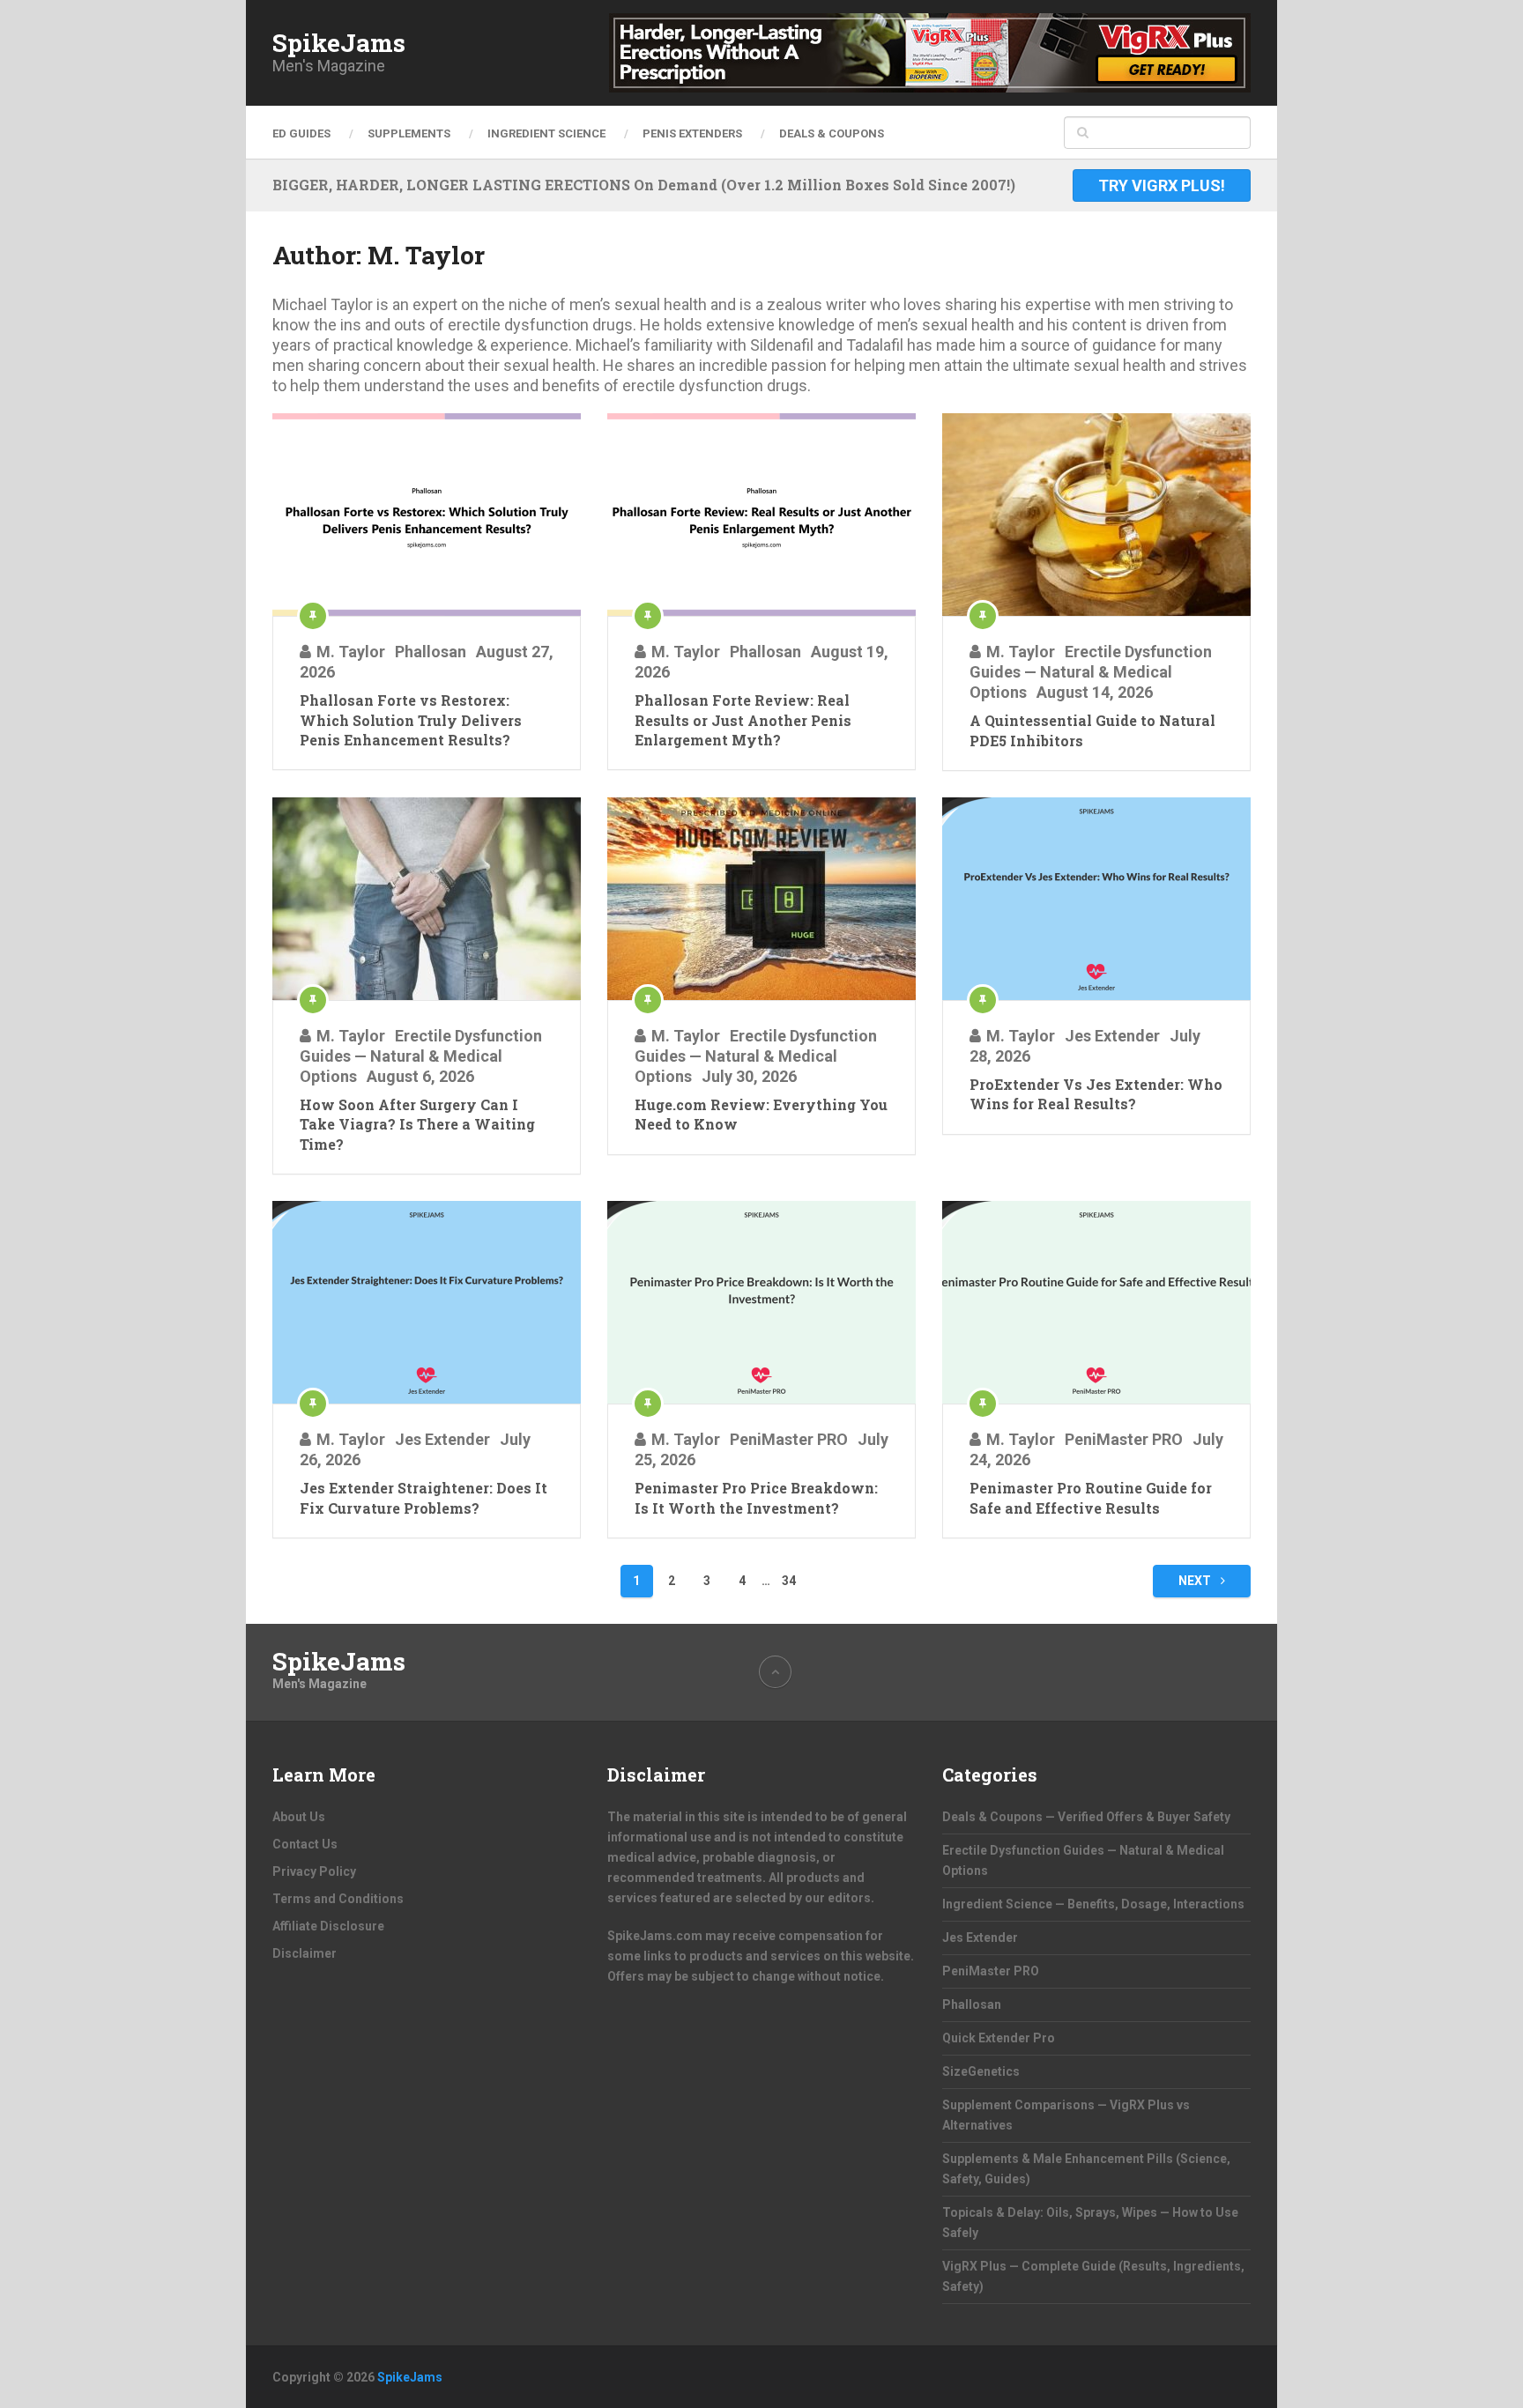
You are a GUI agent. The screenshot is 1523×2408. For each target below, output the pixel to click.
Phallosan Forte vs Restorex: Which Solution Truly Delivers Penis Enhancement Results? (411, 720)
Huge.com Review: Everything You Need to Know (761, 1114)
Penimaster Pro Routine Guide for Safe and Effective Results (1091, 1497)
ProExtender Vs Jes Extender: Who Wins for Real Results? (1096, 1094)
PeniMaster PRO (789, 1439)
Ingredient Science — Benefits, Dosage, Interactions (1093, 1904)
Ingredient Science (546, 133)
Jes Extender (1112, 1036)
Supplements (409, 133)
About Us (299, 1817)
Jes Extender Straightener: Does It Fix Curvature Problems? (423, 1497)
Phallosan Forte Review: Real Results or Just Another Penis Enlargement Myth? (743, 720)
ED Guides (301, 133)
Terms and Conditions (338, 1899)
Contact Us (305, 1844)
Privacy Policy (314, 1871)
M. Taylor (351, 652)
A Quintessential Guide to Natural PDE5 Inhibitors (1092, 730)
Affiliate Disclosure (328, 1926)
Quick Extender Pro (999, 2038)
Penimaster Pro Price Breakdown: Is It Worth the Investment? (756, 1497)
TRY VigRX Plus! (1162, 185)
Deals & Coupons (832, 133)
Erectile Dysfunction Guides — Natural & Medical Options (1091, 672)
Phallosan (431, 652)
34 (789, 1581)
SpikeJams (339, 43)
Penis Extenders (692, 133)
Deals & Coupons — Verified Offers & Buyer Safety (1086, 1817)
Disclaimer (305, 1953)
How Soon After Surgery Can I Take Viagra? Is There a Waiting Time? (417, 1124)
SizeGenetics (981, 2071)
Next (1196, 1581)
